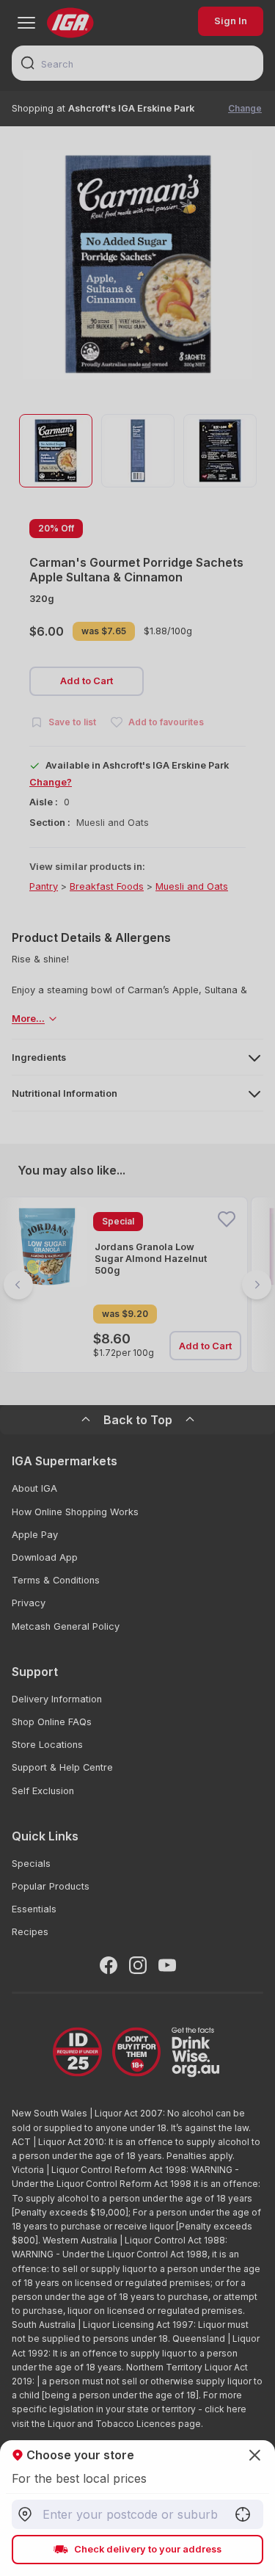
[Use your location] (243, 2514)
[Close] (137, 1288)
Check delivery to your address (148, 2549)
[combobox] (137, 2514)
